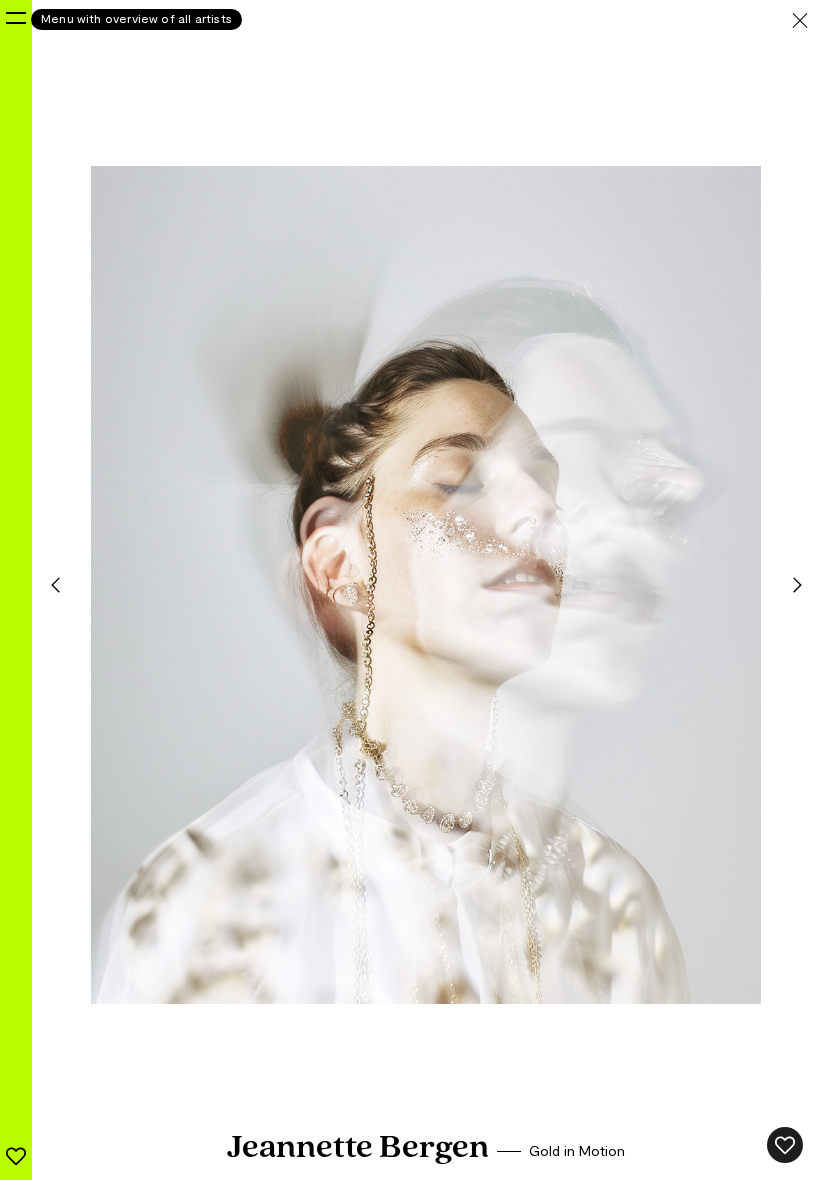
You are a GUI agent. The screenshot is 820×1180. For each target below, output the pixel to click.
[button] (55, 585)
